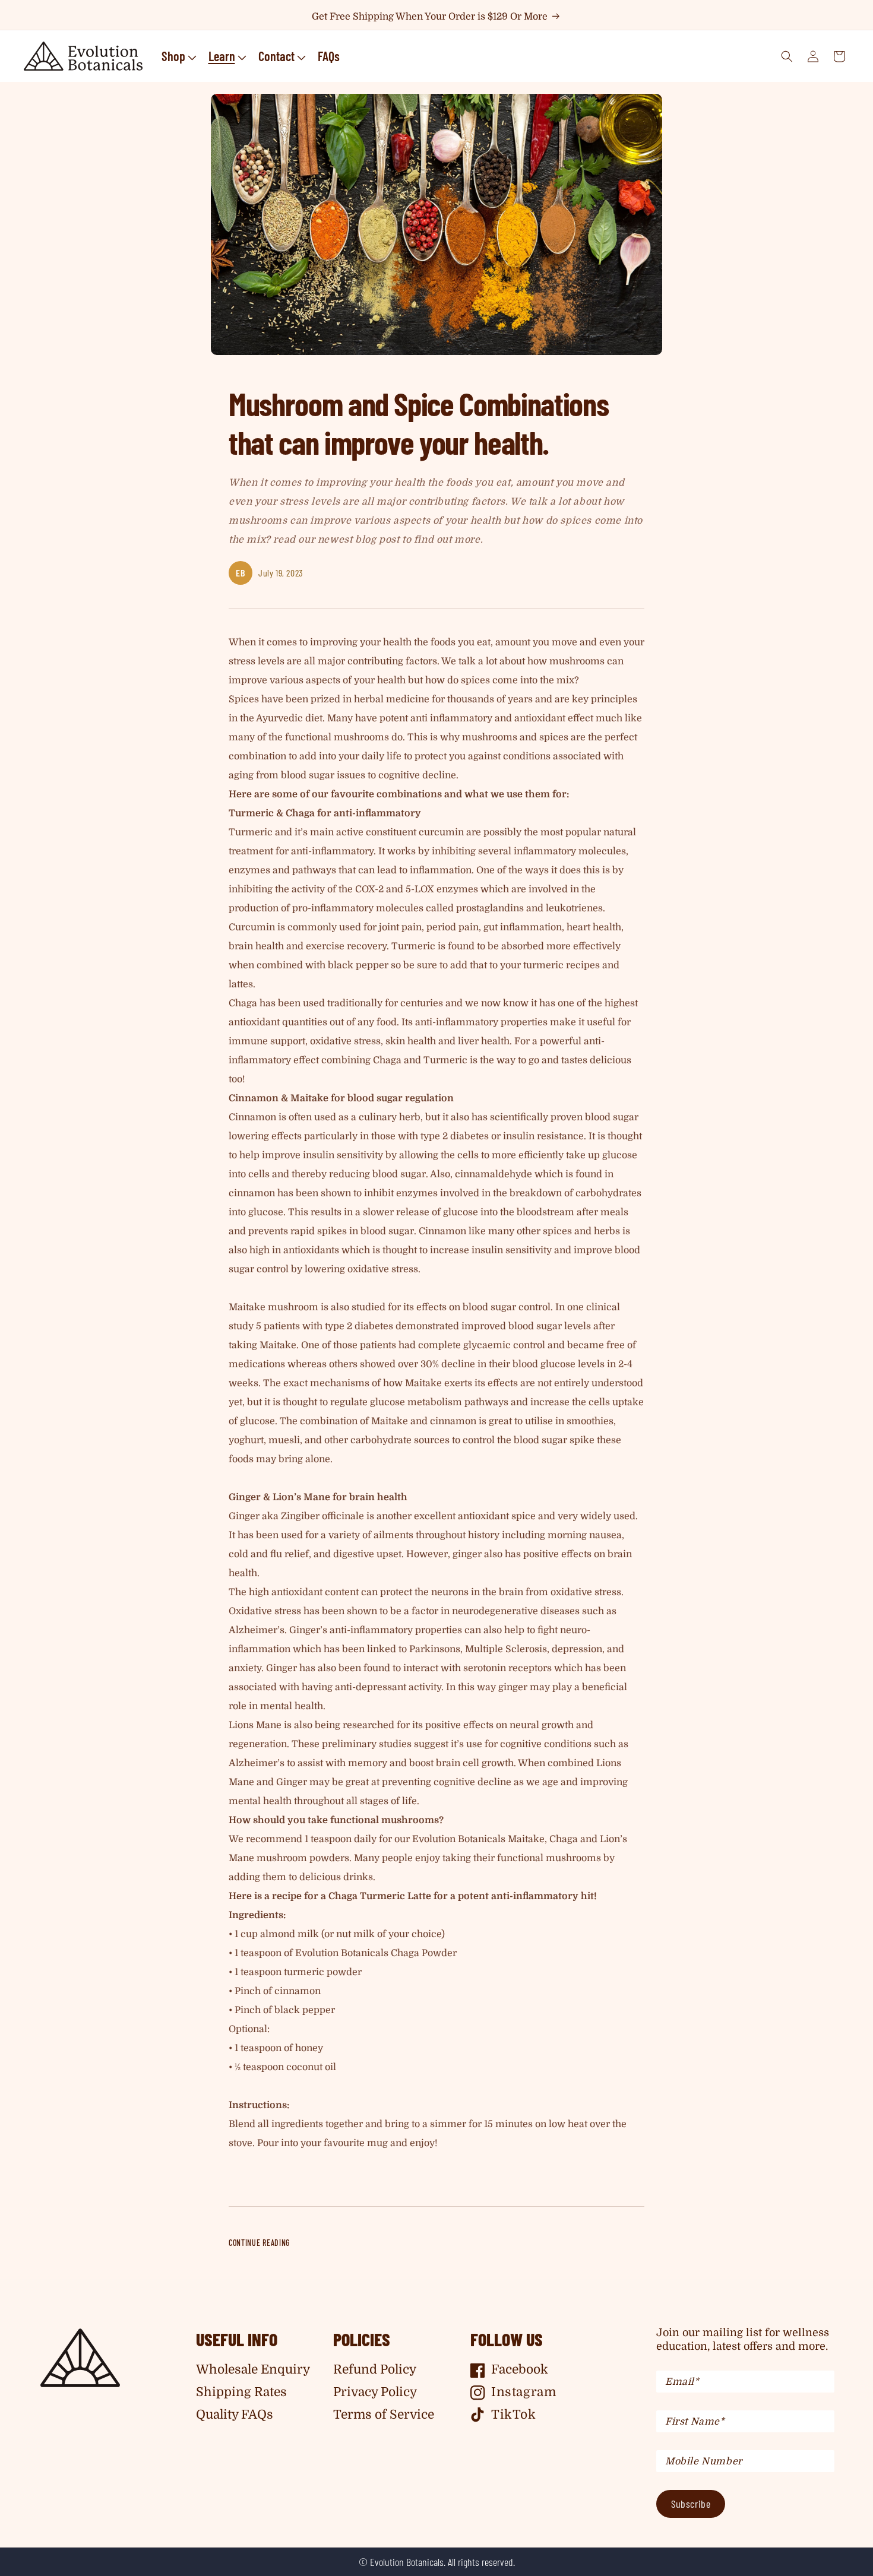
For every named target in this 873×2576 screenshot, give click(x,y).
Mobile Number (704, 2461)
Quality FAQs (235, 2415)
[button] (178, 56)
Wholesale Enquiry (253, 2369)
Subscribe (691, 2504)
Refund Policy (375, 2369)
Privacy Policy (375, 2392)
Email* (682, 2382)
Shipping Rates (241, 2392)
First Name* (695, 2422)
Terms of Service (384, 2415)
